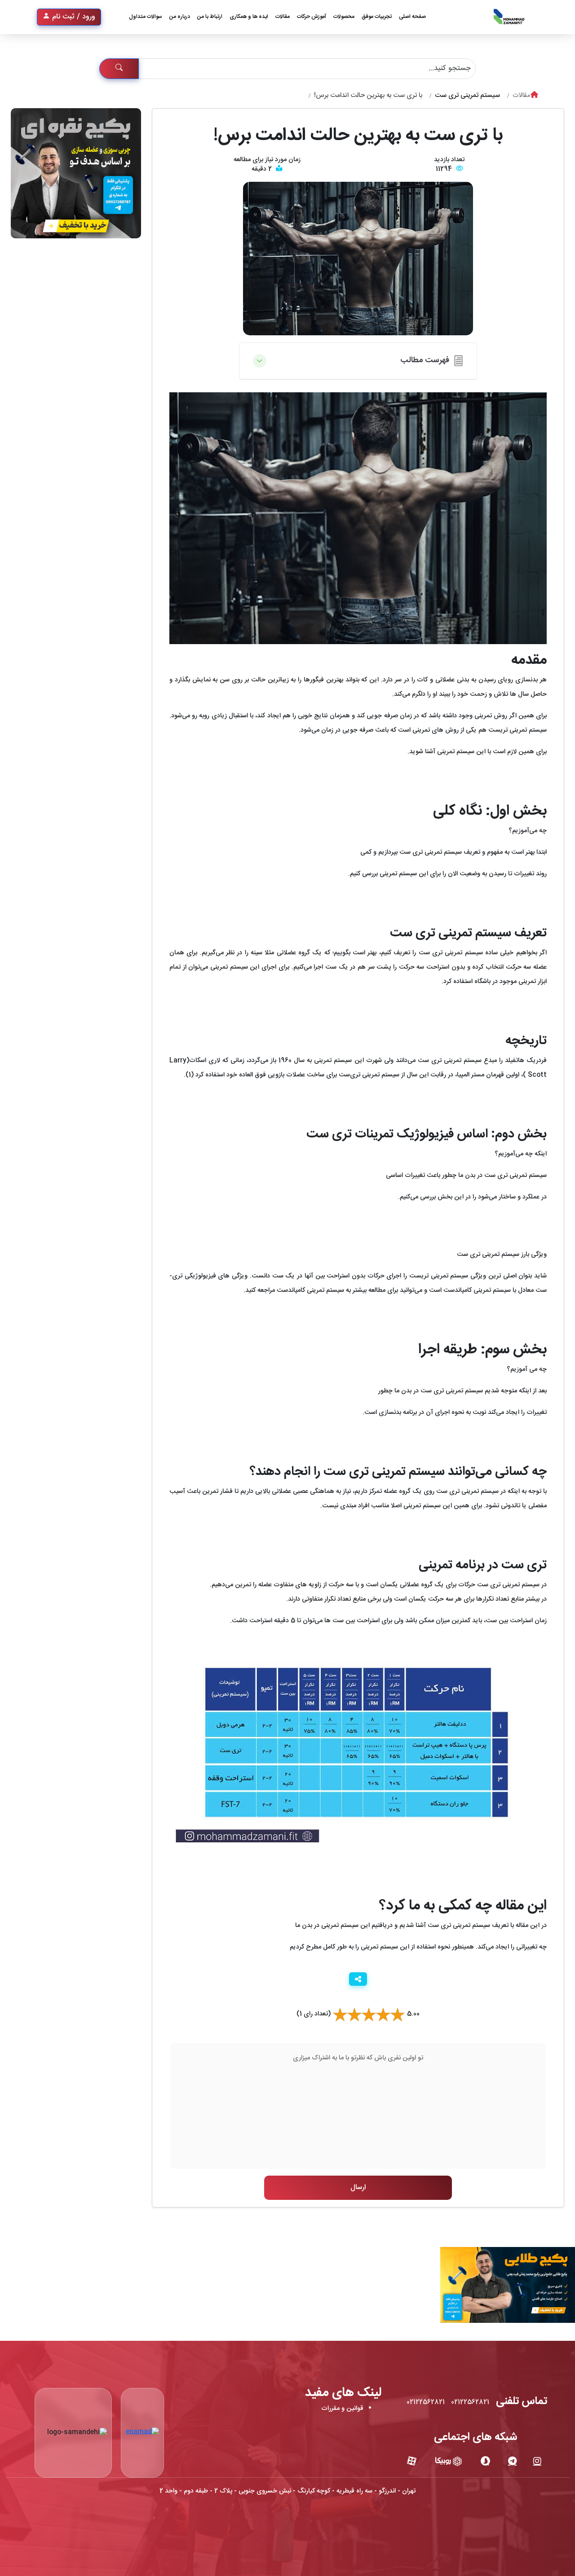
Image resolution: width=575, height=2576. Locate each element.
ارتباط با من (210, 17)
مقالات (283, 17)
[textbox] (358, 2106)
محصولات (344, 17)
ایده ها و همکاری (249, 17)
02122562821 (470, 2402)
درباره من (180, 17)
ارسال (358, 2188)
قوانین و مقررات (342, 2409)
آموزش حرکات (312, 17)
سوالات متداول (146, 17)
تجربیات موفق (377, 17)
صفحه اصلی (412, 17)
